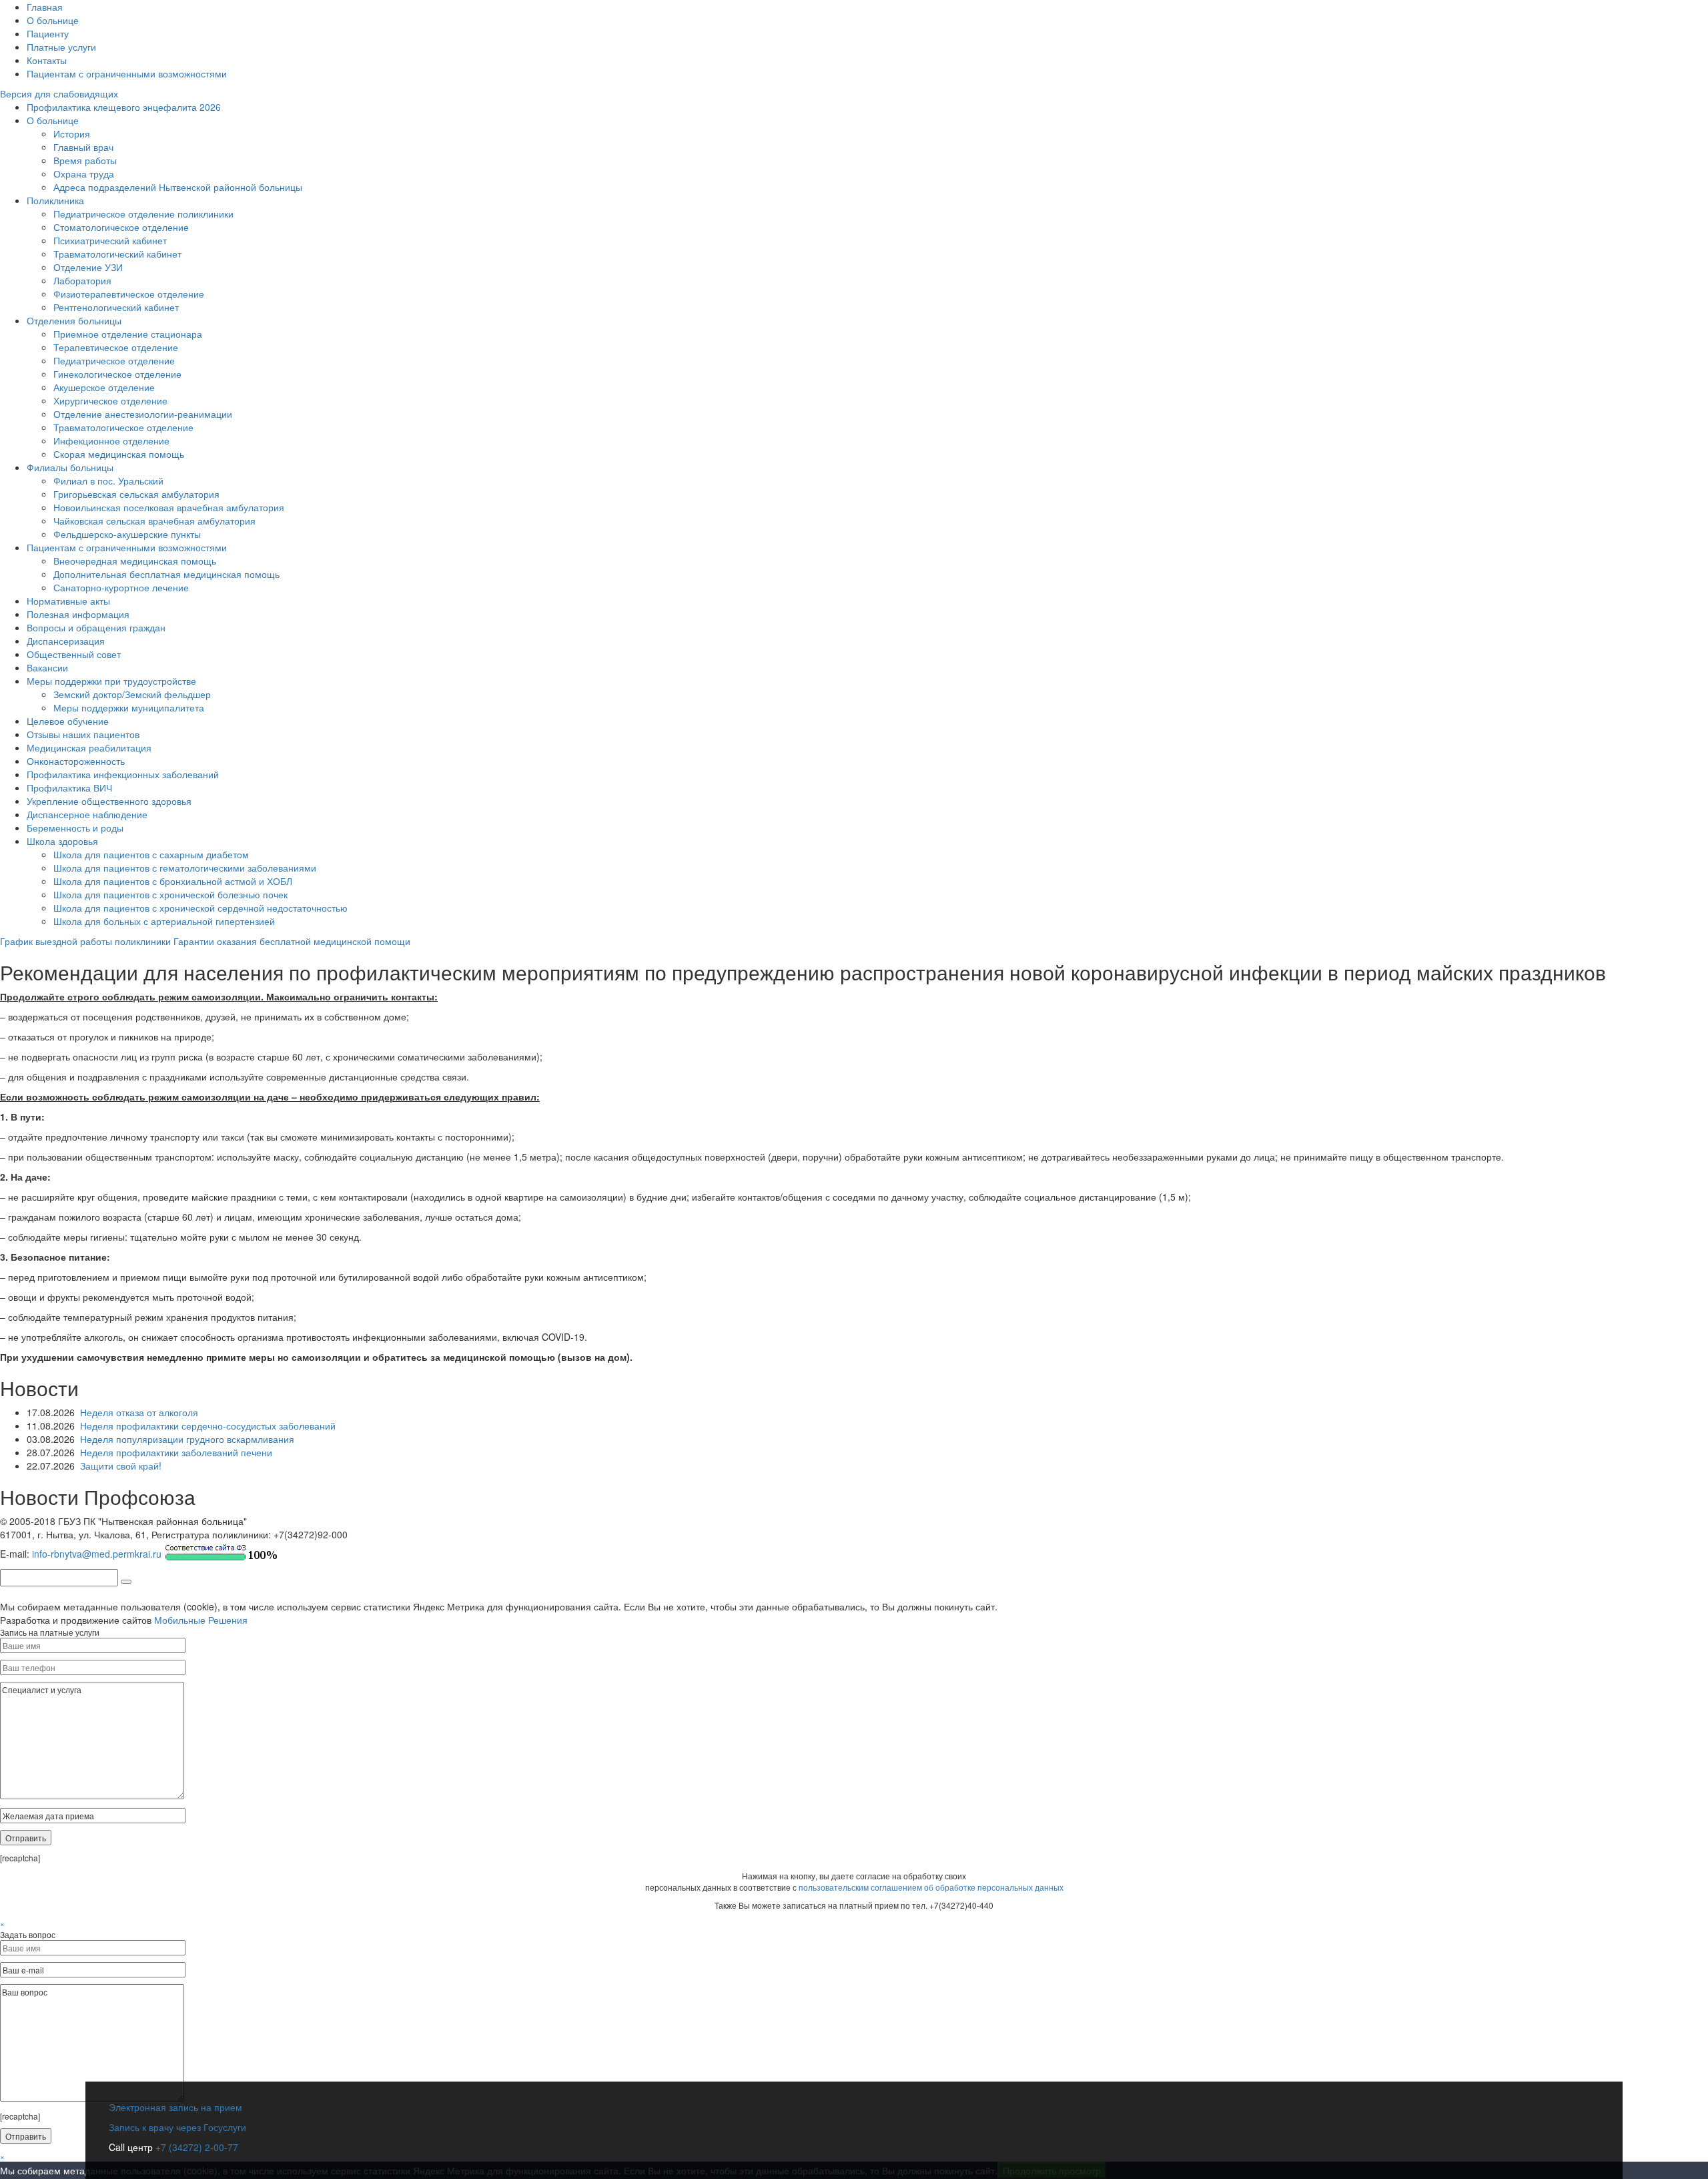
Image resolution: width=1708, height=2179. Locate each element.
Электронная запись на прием (175, 2107)
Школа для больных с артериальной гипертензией (164, 921)
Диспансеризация (66, 641)
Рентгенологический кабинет (116, 307)
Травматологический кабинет (117, 254)
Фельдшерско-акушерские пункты (127, 534)
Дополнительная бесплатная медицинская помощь (166, 574)
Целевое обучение (68, 721)
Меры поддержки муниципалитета (129, 707)
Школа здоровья (62, 841)
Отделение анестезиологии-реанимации (143, 414)
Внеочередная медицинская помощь (135, 561)
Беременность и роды (75, 828)
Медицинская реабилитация (89, 747)
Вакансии (47, 667)
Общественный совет (74, 654)
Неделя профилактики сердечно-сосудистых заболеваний (208, 1426)
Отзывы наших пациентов (83, 734)
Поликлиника (55, 200)
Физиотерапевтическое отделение (129, 294)
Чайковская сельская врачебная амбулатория (154, 521)
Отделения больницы (74, 320)
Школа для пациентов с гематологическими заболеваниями (185, 868)
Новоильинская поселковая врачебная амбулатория (169, 507)
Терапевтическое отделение (116, 347)
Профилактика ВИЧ (69, 788)
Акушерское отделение (104, 387)
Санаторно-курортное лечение (121, 587)
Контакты (47, 60)
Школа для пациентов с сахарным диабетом (151, 854)
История (72, 133)
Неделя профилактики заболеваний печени (176, 1452)
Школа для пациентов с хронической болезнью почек (170, 894)
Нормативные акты (68, 601)
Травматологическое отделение (123, 427)
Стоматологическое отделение (121, 227)
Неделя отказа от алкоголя (139, 1412)
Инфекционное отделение (111, 440)
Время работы (85, 160)
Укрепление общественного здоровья (109, 801)
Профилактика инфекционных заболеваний (123, 774)
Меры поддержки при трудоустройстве (111, 681)
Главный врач (83, 147)
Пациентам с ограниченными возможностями (127, 73)
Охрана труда (84, 174)
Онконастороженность (76, 761)
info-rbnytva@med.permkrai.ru (97, 1554)
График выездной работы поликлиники (85, 941)
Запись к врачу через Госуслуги (177, 2127)
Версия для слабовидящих (59, 93)
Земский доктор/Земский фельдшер (132, 694)
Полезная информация (78, 614)
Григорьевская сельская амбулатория (136, 494)
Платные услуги (61, 47)
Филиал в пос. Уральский (108, 481)
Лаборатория (82, 280)
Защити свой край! (121, 1466)
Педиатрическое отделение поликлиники (143, 214)
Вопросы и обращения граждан (96, 627)
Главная (45, 7)
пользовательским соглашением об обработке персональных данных (931, 1887)
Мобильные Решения (201, 1620)
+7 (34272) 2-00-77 (195, 2147)
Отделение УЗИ (88, 267)
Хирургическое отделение (110, 400)
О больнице (53, 20)
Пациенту (48, 33)
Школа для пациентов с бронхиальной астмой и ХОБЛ (173, 881)
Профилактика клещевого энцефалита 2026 (124, 107)
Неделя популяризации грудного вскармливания (187, 1439)
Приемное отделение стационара (128, 334)
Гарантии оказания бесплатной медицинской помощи (292, 941)
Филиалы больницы (70, 467)
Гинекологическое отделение (117, 374)
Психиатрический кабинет (110, 240)
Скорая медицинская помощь (119, 454)
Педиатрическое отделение (114, 360)
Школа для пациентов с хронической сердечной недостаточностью (200, 908)
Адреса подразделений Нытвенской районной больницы (178, 187)
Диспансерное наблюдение (87, 814)
